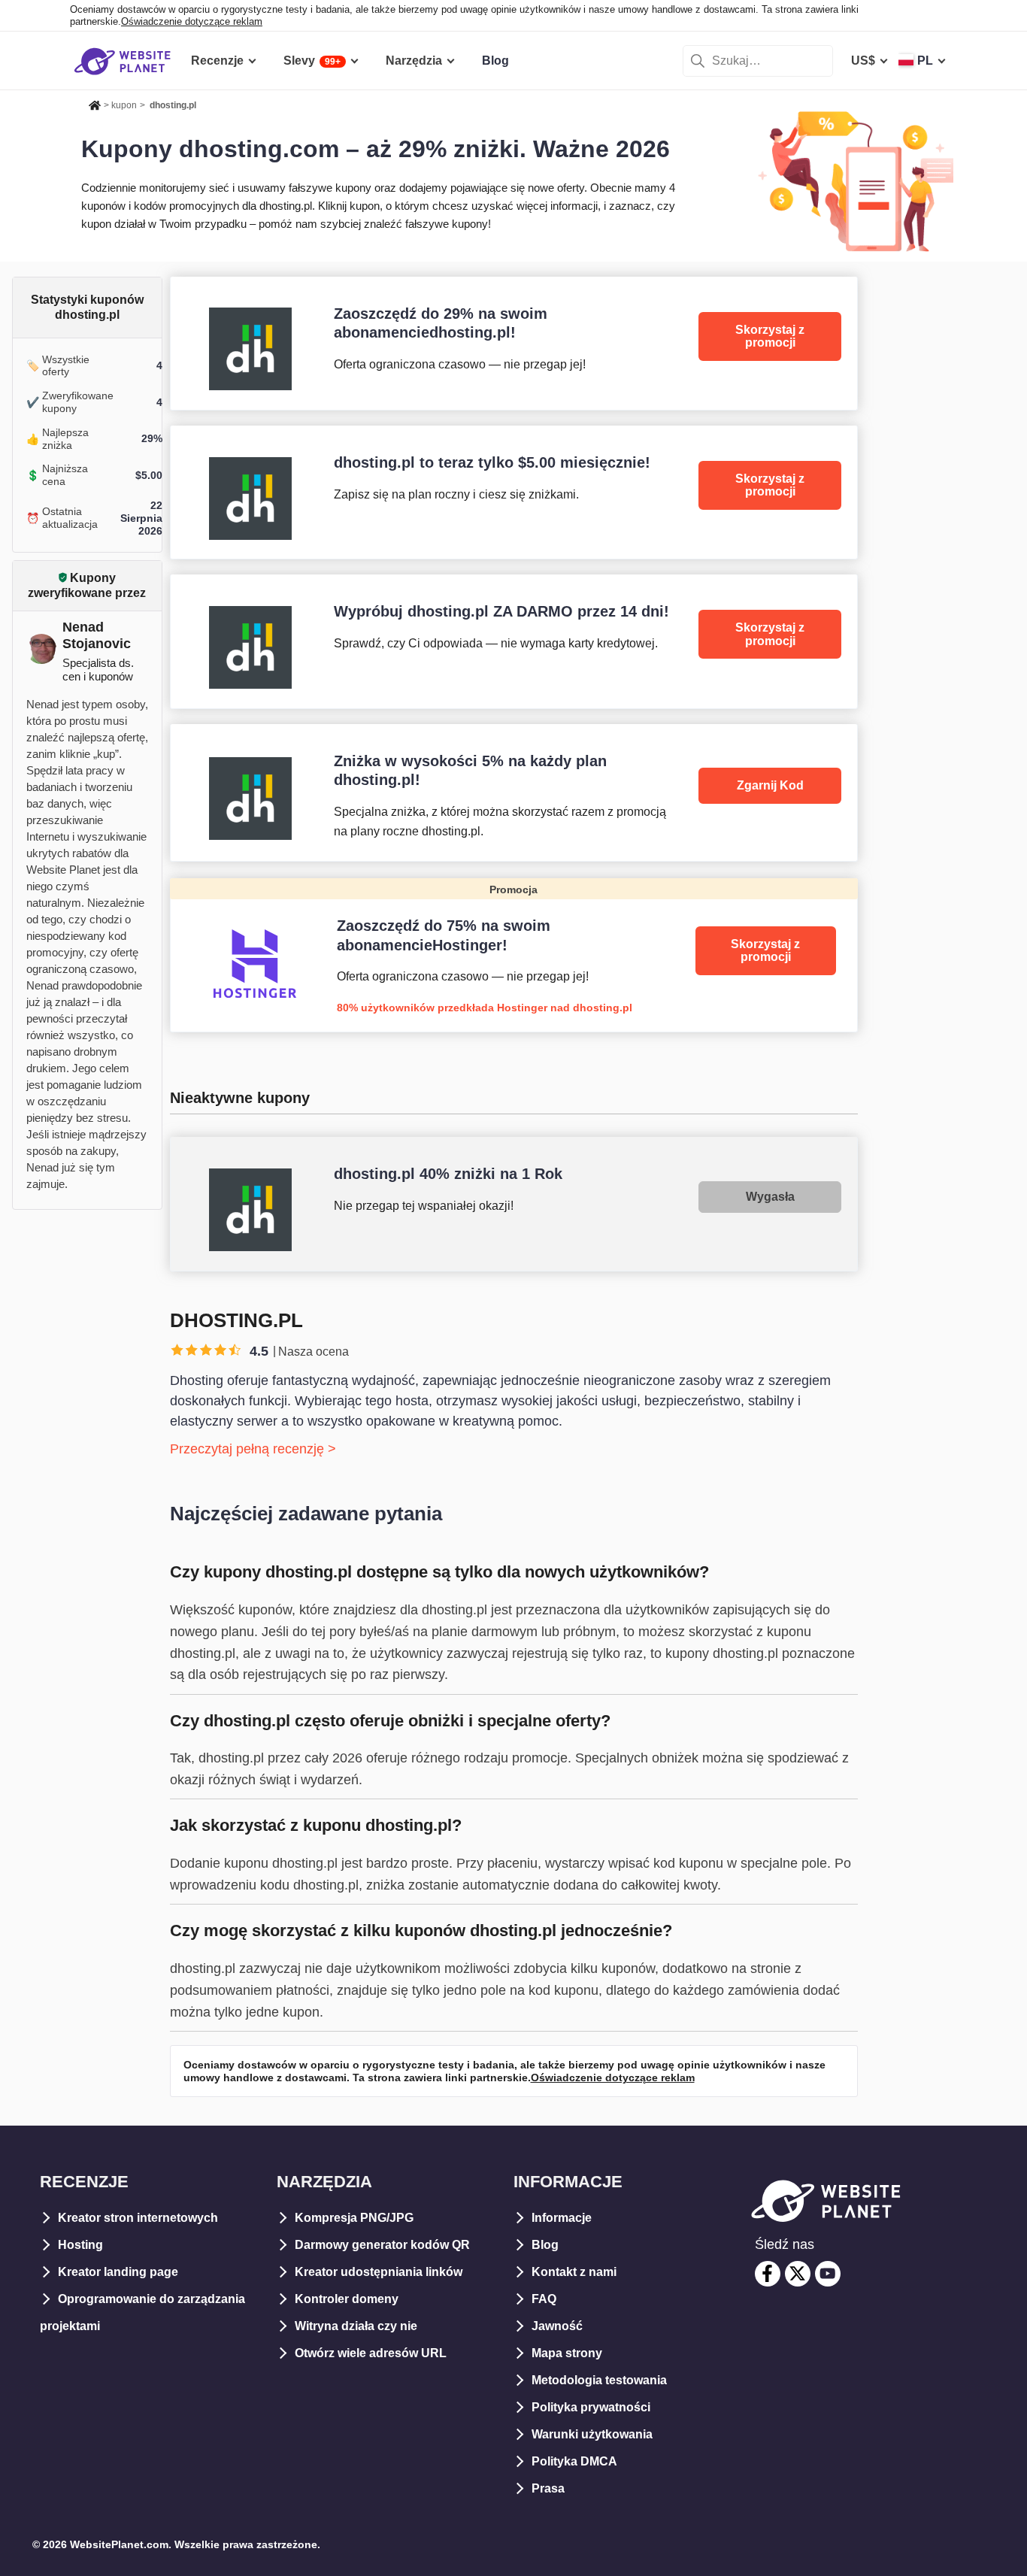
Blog (545, 2245)
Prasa (548, 2488)
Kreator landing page (118, 2272)
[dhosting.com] (514, 343)
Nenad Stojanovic (97, 635)
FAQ (544, 2299)
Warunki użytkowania (592, 2434)
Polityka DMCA (574, 2461)
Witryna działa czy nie (356, 2326)
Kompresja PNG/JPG (354, 2218)
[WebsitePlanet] (95, 103)
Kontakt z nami (574, 2272)
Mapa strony (567, 2353)
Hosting (80, 2245)
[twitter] (798, 2274)
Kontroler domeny (347, 2299)
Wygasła (770, 1197)
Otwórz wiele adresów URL (371, 2353)
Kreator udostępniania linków (379, 2272)
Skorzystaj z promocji (770, 336)
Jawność (557, 2326)
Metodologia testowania (599, 2380)
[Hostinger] (514, 955)
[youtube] (828, 2274)
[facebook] (768, 2274)
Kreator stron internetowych (138, 2218)
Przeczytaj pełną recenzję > (253, 1449)
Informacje (562, 2218)
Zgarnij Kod (770, 785)
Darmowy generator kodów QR (382, 2245)
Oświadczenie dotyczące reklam (192, 21)
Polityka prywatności (591, 2407)
